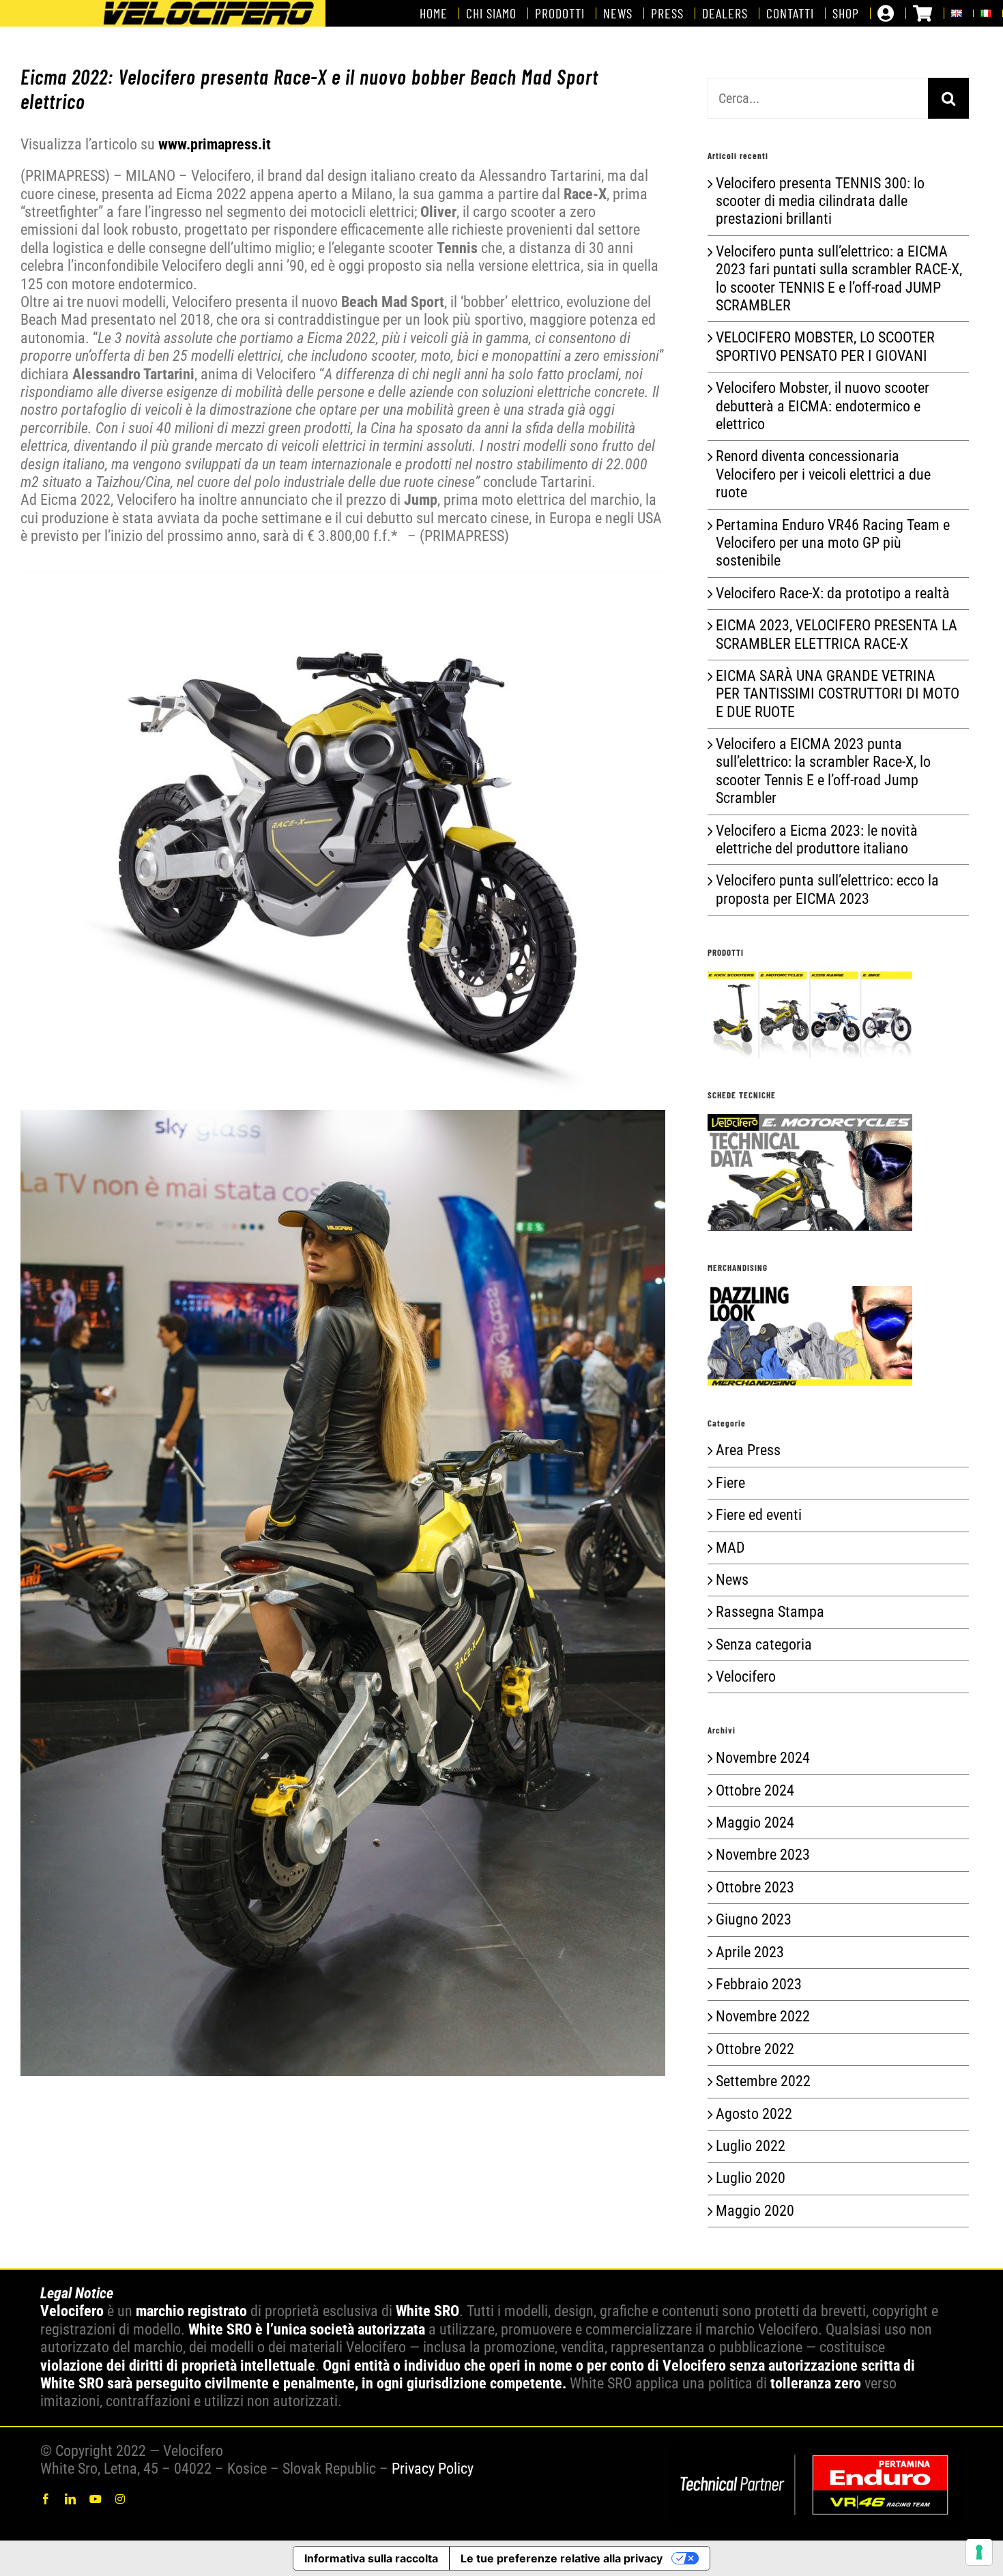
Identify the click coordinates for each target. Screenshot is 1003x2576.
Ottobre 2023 (755, 1887)
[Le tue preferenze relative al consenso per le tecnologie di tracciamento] (979, 2552)
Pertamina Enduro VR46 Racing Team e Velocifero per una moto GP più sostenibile (833, 543)
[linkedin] (70, 2499)
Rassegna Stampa (770, 1612)
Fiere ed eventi (759, 1515)
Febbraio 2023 (759, 1984)
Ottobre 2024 (755, 1790)
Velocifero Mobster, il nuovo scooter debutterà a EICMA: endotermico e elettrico (823, 406)
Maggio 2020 (755, 2211)
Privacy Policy (433, 2469)
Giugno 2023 (754, 1919)
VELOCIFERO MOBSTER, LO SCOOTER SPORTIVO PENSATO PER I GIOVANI (825, 346)
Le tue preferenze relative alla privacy (562, 2558)
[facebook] (46, 2499)
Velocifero (746, 1677)
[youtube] (96, 2499)
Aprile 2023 (750, 1952)
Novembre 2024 (763, 1758)
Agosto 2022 (754, 2114)
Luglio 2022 (751, 2146)
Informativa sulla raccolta (371, 2558)
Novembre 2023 (763, 1855)
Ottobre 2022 (755, 2049)
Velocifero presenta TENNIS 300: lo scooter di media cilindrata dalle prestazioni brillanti (820, 201)
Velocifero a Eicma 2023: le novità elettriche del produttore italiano (817, 839)
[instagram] (120, 2499)
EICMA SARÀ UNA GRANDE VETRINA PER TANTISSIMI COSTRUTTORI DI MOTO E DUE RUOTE (838, 694)
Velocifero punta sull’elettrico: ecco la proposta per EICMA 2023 (827, 889)
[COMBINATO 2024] (816, 2448)
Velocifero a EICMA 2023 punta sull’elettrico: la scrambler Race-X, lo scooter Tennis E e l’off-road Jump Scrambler (823, 771)
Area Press (748, 1450)
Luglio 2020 (751, 2178)
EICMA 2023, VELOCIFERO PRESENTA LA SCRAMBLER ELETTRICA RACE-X (837, 634)
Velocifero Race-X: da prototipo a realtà (833, 593)
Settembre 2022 (763, 2081)
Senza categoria (764, 1644)
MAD (730, 1548)
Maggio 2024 (755, 1823)
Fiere (730, 1483)
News (732, 1580)
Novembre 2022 (763, 2016)
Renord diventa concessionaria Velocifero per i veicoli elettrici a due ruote (823, 474)
